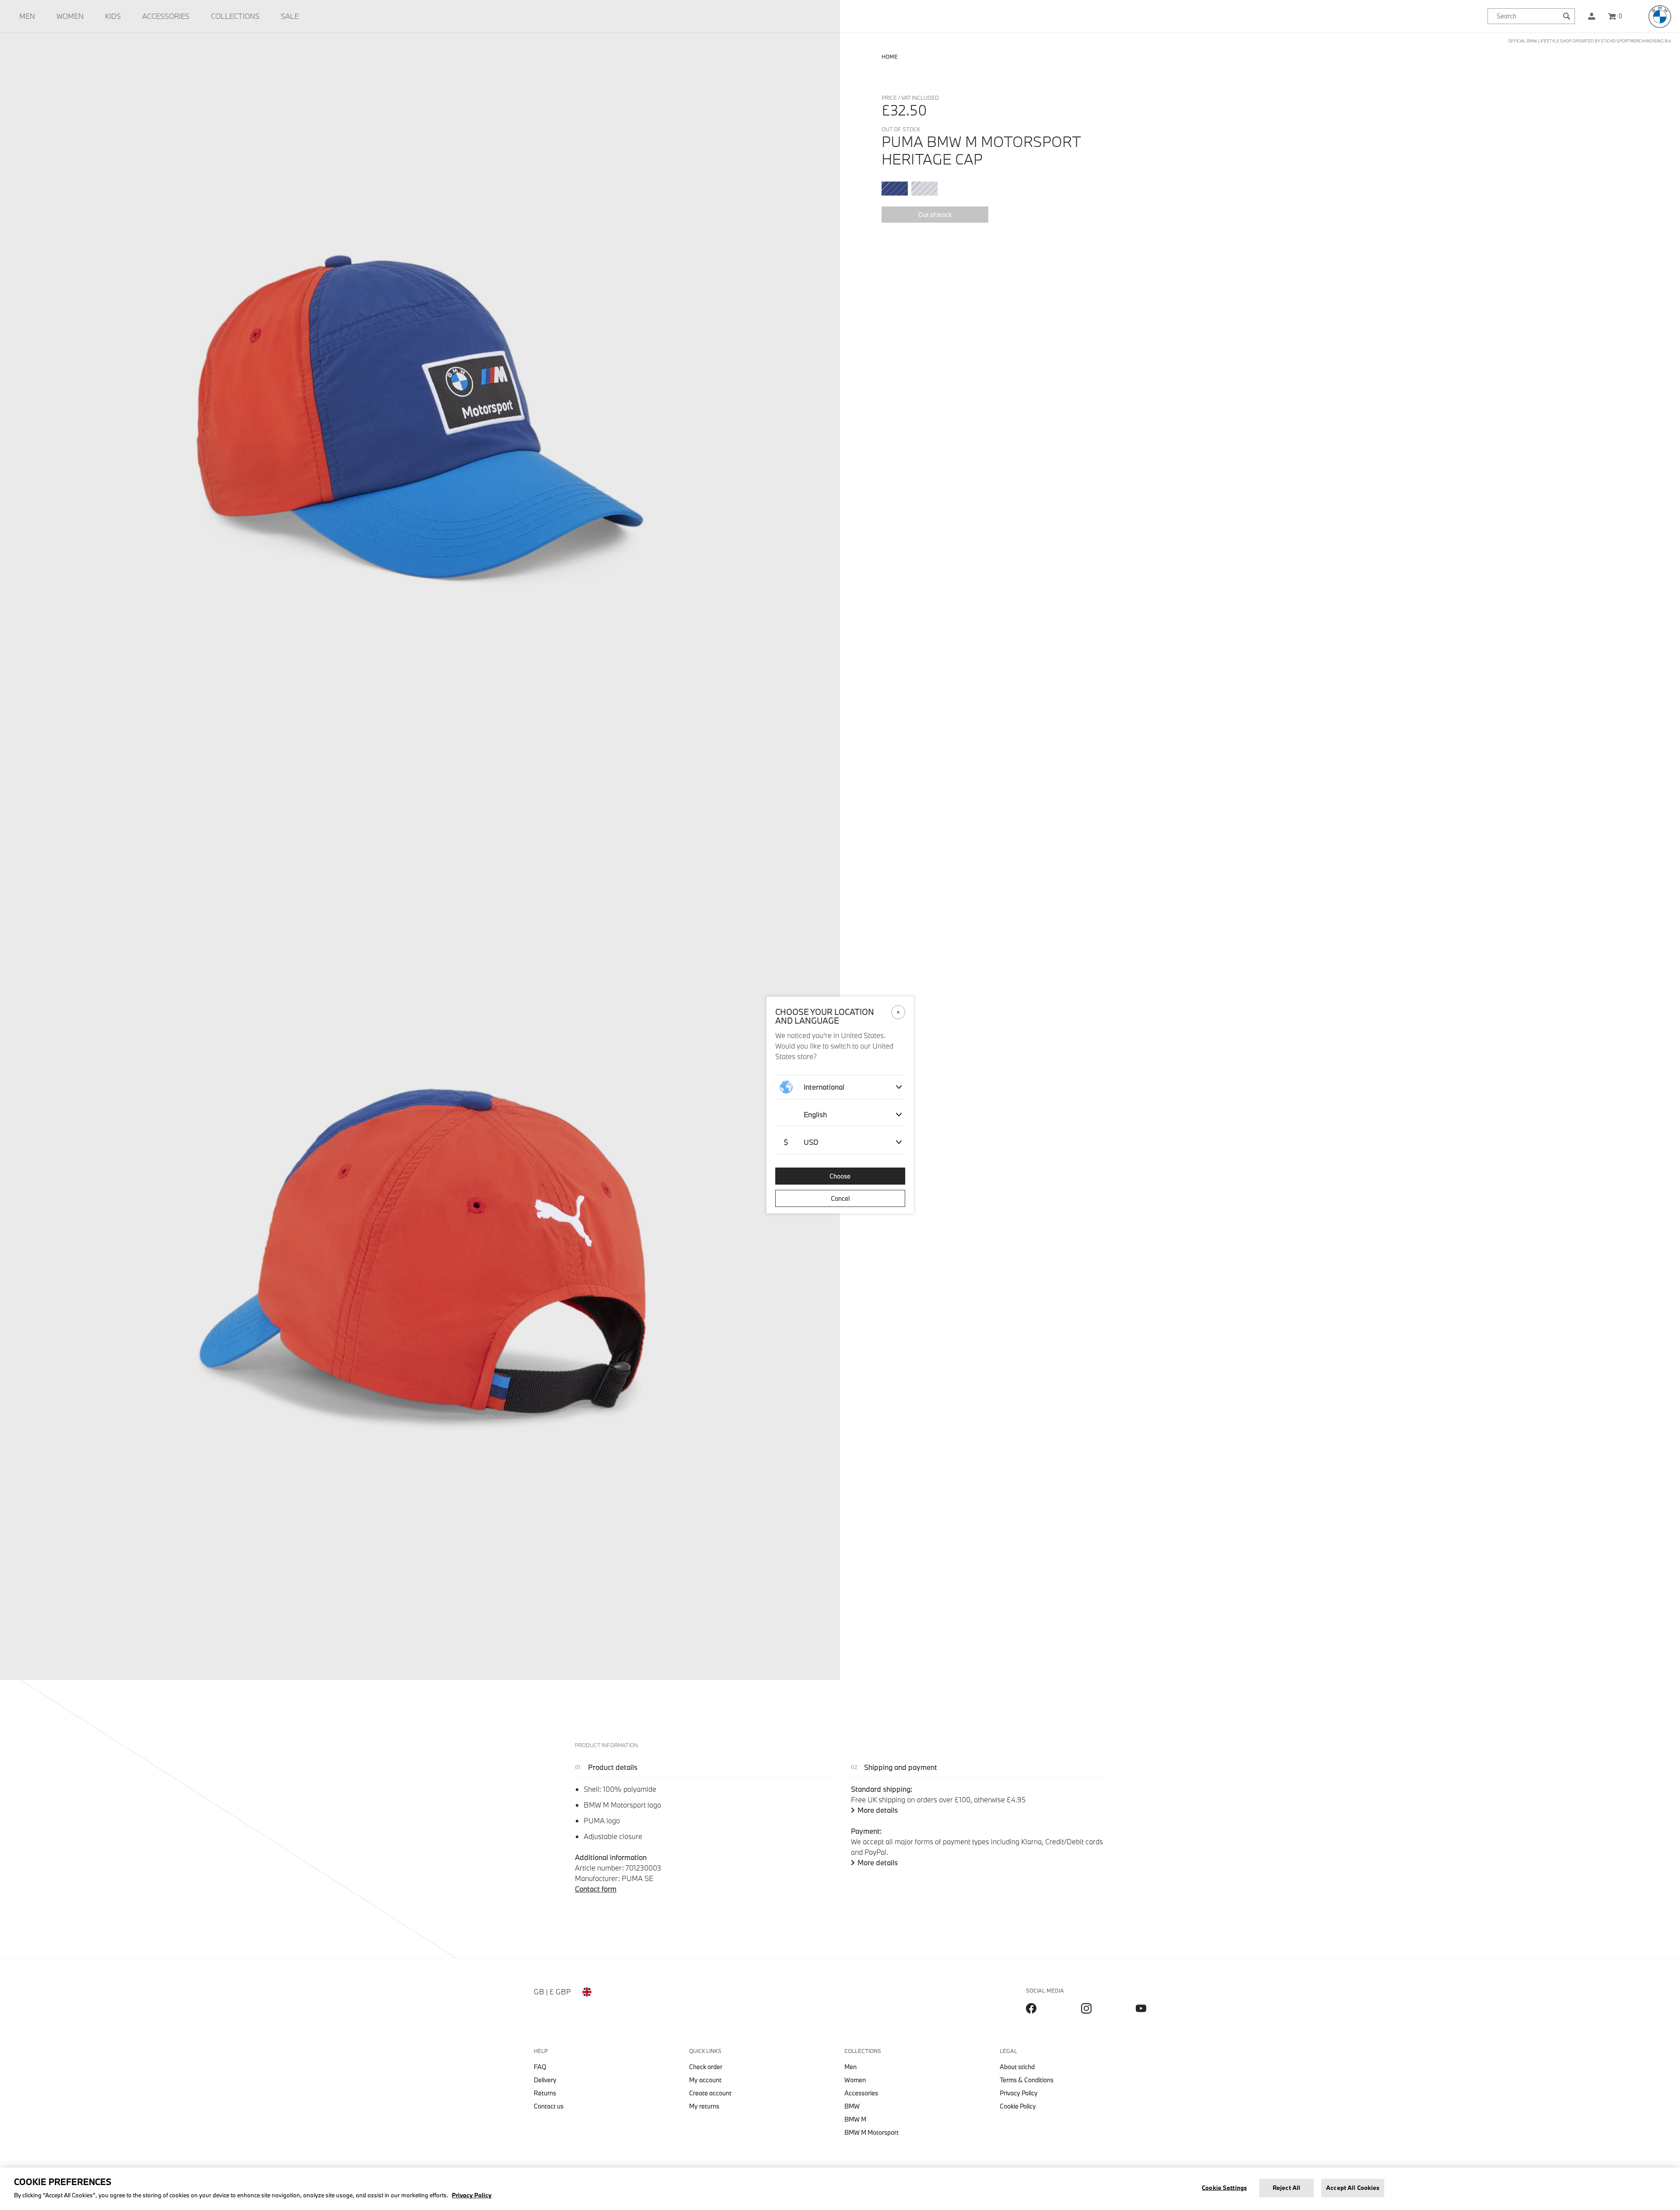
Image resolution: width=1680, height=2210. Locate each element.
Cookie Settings (1224, 2188)
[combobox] (1531, 16)
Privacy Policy (472, 2195)
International (824, 1087)
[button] (1592, 16)
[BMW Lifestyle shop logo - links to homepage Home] (1660, 17)
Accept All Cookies (1353, 2188)
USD (801, 1142)
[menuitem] (27, 16)
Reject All (1286, 2188)
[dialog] (840, 1105)
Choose (840, 1176)
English (815, 1114)
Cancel (840, 1198)
